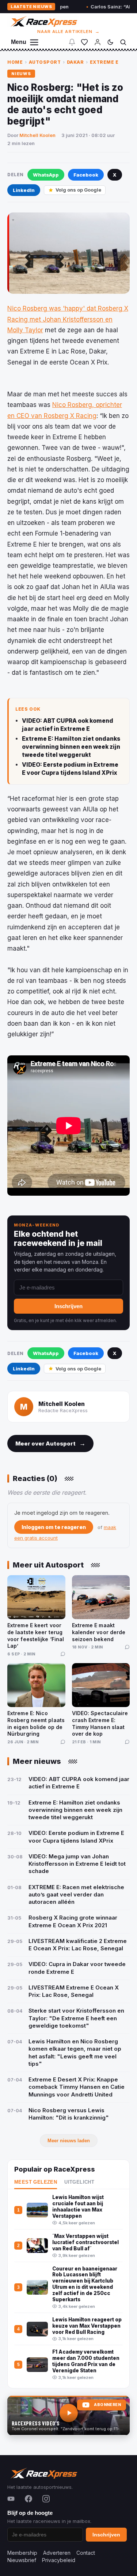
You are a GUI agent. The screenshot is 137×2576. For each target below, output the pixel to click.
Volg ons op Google (78, 190)
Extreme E (104, 62)
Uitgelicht (79, 2182)
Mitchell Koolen (37, 135)
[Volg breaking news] (72, 42)
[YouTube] (11, 2499)
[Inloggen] (98, 42)
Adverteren (57, 2553)
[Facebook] (28, 2499)
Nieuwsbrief (22, 2560)
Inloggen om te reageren (54, 1527)
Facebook (86, 175)
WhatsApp (46, 175)
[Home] (43, 21)
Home (15, 62)
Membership (22, 2553)
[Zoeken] (123, 42)
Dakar (75, 62)
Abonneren (107, 2405)
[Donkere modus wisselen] (110, 42)
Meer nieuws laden (69, 2141)
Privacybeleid (59, 2560)
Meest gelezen (36, 2182)
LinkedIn (24, 190)
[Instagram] (46, 2499)
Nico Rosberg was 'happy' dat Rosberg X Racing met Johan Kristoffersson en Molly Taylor (68, 319)
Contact (86, 2553)
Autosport (45, 62)
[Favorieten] (84, 42)
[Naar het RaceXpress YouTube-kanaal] (68, 2416)
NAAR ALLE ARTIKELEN (68, 32)
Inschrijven (68, 1306)
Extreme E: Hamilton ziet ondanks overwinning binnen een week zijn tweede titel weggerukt (71, 747)
